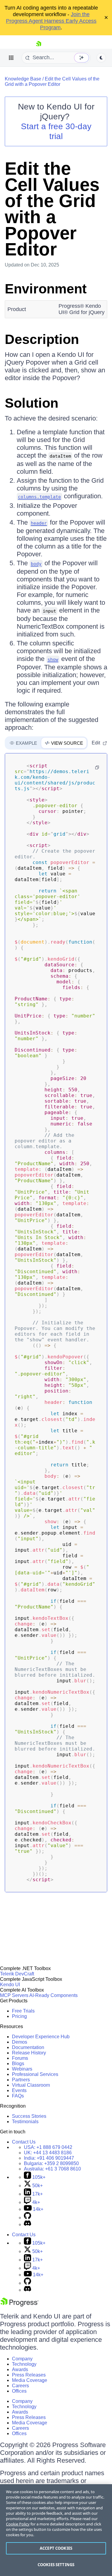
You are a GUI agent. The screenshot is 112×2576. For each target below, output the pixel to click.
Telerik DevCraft (17, 1974)
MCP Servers (14, 1995)
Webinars (22, 2069)
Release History (29, 2053)
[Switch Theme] (101, 58)
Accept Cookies (56, 2548)
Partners (21, 2080)
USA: (48, 2147)
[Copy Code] (97, 767)
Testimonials (25, 2122)
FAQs (18, 2096)
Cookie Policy (18, 2524)
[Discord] (27, 2224)
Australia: (52, 2169)
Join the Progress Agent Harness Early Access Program (51, 21)
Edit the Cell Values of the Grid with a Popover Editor (52, 82)
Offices (19, 2391)
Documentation (28, 2047)
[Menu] (11, 58)
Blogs (18, 2064)
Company (22, 2359)
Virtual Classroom (31, 2085)
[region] (56, 2530)
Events (19, 2090)
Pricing (19, 2016)
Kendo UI (10, 1985)
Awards (20, 2369)
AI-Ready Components (53, 1995)
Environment (46, 289)
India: (49, 2158)
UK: (48, 2153)
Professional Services (35, 2074)
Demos (20, 2042)
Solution (32, 403)
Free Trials (23, 2011)
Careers (20, 2386)
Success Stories (29, 2116)
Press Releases (29, 2375)
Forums (20, 2058)
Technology (24, 2364)
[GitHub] (27, 2218)
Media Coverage (30, 2380)
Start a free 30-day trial (56, 131)
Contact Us (24, 2142)
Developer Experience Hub (41, 2037)
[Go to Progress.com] (19, 2305)
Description (42, 339)
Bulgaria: (51, 2163)
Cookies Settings (56, 2565)
